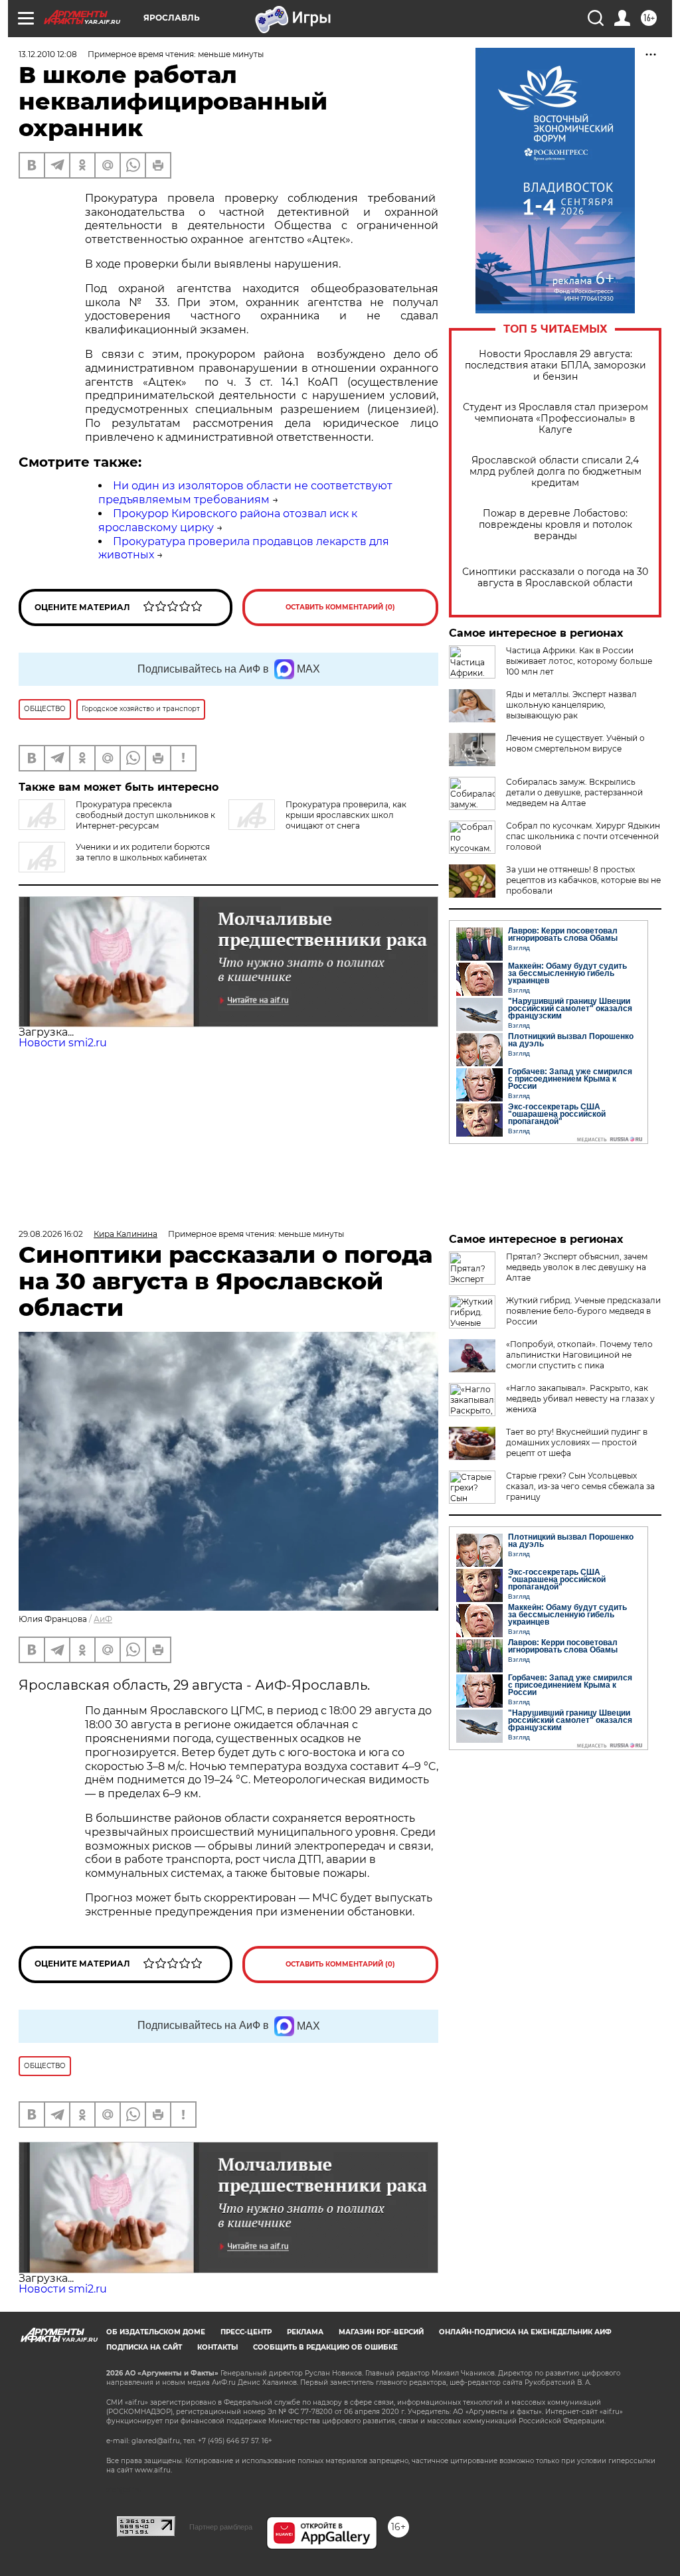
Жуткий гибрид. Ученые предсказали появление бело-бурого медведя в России (583, 1311)
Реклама (305, 2332)
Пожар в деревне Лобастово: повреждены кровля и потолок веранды (555, 525)
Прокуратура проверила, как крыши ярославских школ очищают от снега (346, 815)
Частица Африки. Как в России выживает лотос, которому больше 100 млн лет (579, 661)
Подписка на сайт (144, 2347)
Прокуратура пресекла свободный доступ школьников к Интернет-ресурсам (145, 815)
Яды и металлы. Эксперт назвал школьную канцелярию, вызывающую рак (571, 705)
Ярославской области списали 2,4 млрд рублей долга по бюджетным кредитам (555, 472)
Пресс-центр (246, 2332)
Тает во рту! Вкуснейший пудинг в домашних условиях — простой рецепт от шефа (577, 1442)
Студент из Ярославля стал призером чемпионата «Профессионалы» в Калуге (555, 419)
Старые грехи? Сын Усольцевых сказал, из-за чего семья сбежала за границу (580, 1486)
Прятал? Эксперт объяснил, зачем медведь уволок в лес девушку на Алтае (577, 1267)
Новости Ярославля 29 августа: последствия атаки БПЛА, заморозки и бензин (555, 365)
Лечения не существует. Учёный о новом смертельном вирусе (575, 743)
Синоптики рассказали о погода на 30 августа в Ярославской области (555, 578)
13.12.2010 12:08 (48, 54)
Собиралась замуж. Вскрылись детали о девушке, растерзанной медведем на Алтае (574, 792)
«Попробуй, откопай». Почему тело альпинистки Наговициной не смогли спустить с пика (579, 1355)
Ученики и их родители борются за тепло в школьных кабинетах (143, 852)
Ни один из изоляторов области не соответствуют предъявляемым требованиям (245, 493)
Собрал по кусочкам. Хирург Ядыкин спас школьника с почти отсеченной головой (583, 836)
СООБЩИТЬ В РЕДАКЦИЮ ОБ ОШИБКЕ (325, 2347)
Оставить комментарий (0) (340, 607)
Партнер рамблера (221, 2527)
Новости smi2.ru (63, 1043)
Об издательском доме (156, 2332)
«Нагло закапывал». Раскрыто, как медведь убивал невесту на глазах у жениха (580, 1399)
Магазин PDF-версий (381, 2332)
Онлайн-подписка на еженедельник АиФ (525, 2332)
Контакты (217, 2347)
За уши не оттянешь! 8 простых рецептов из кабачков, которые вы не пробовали (583, 880)
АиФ (103, 1619)
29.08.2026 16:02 (51, 1234)
